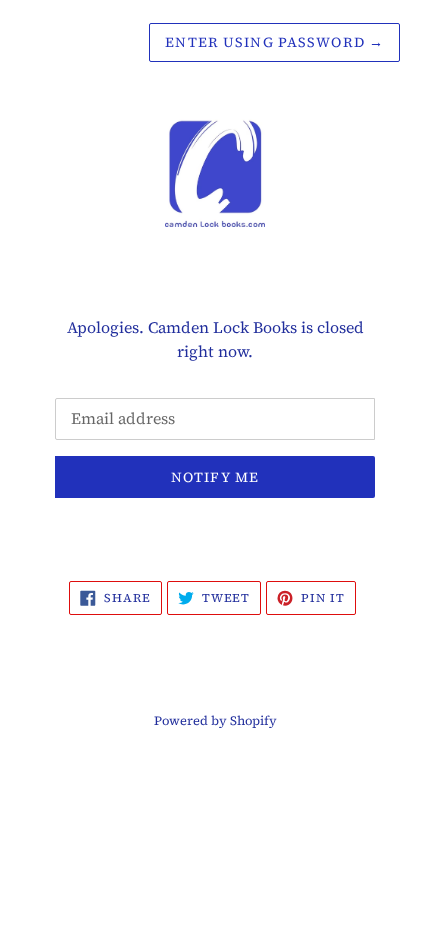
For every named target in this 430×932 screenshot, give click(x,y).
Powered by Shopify (215, 720)
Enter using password (274, 42)
